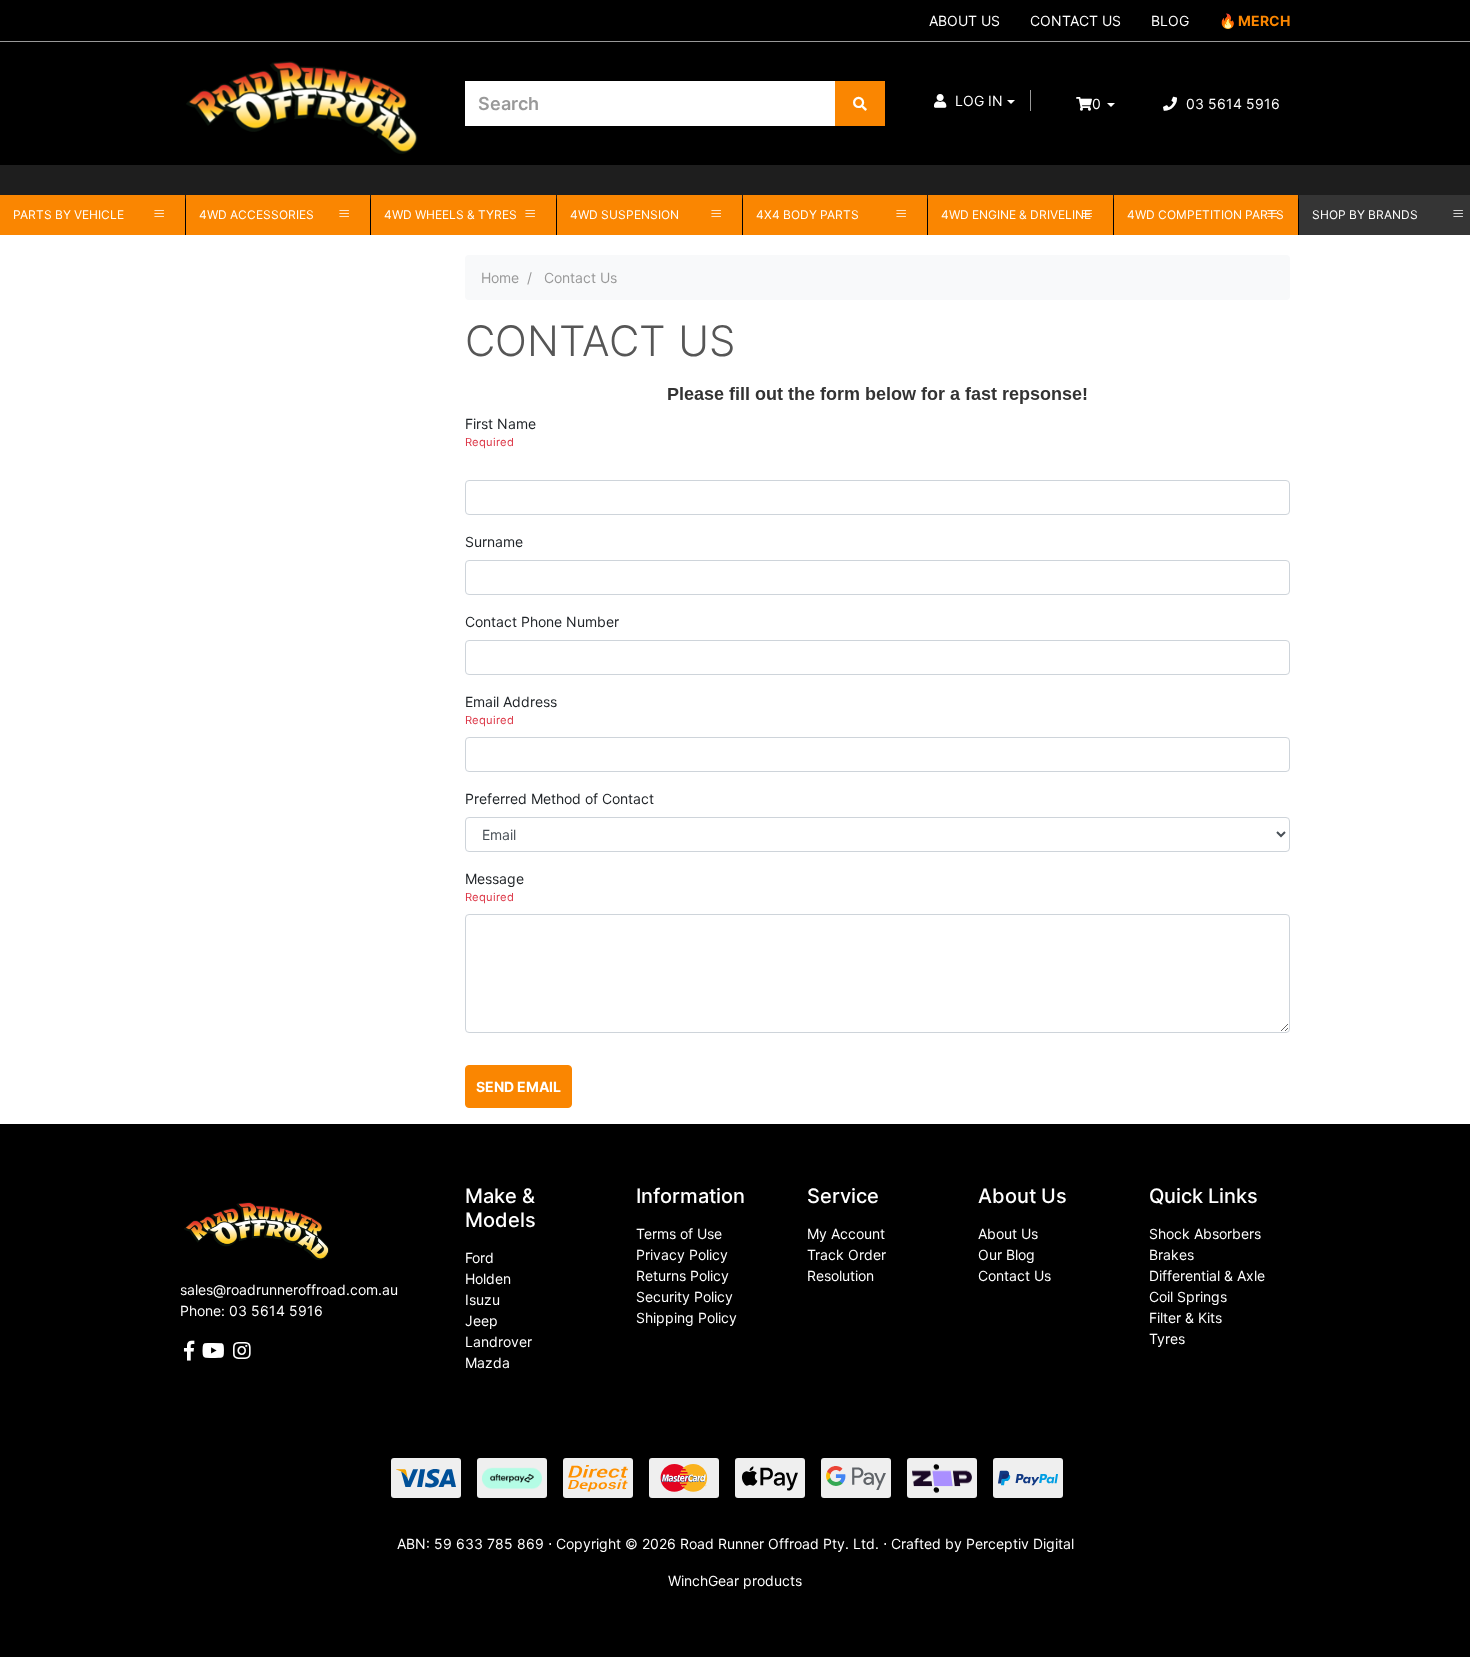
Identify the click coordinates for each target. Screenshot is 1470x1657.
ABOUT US (964, 20)
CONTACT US (1075, 20)
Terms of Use (679, 1233)
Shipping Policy (686, 1317)
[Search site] (860, 103)
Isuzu (482, 1299)
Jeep (481, 1320)
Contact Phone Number (542, 621)
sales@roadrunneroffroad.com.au (289, 1289)
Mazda (487, 1362)
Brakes (1171, 1254)
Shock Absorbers (1205, 1233)
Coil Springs (1188, 1296)
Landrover (498, 1341)
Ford (479, 1257)
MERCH (1264, 20)
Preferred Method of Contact (559, 798)
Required (489, 442)
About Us (1008, 1233)
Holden (488, 1278)
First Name (500, 423)
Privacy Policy (682, 1254)
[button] (974, 100)
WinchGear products (735, 1580)
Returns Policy (682, 1275)
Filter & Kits (1185, 1317)
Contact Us (1014, 1275)
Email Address (511, 701)
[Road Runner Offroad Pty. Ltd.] (307, 94)
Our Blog (1006, 1254)
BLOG (1170, 20)
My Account (846, 1233)
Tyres (1167, 1338)
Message (494, 878)
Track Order (846, 1254)
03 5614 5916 (1231, 103)
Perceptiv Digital (1020, 1543)
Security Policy (684, 1296)
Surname (494, 541)
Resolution (840, 1275)
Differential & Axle (1207, 1275)
